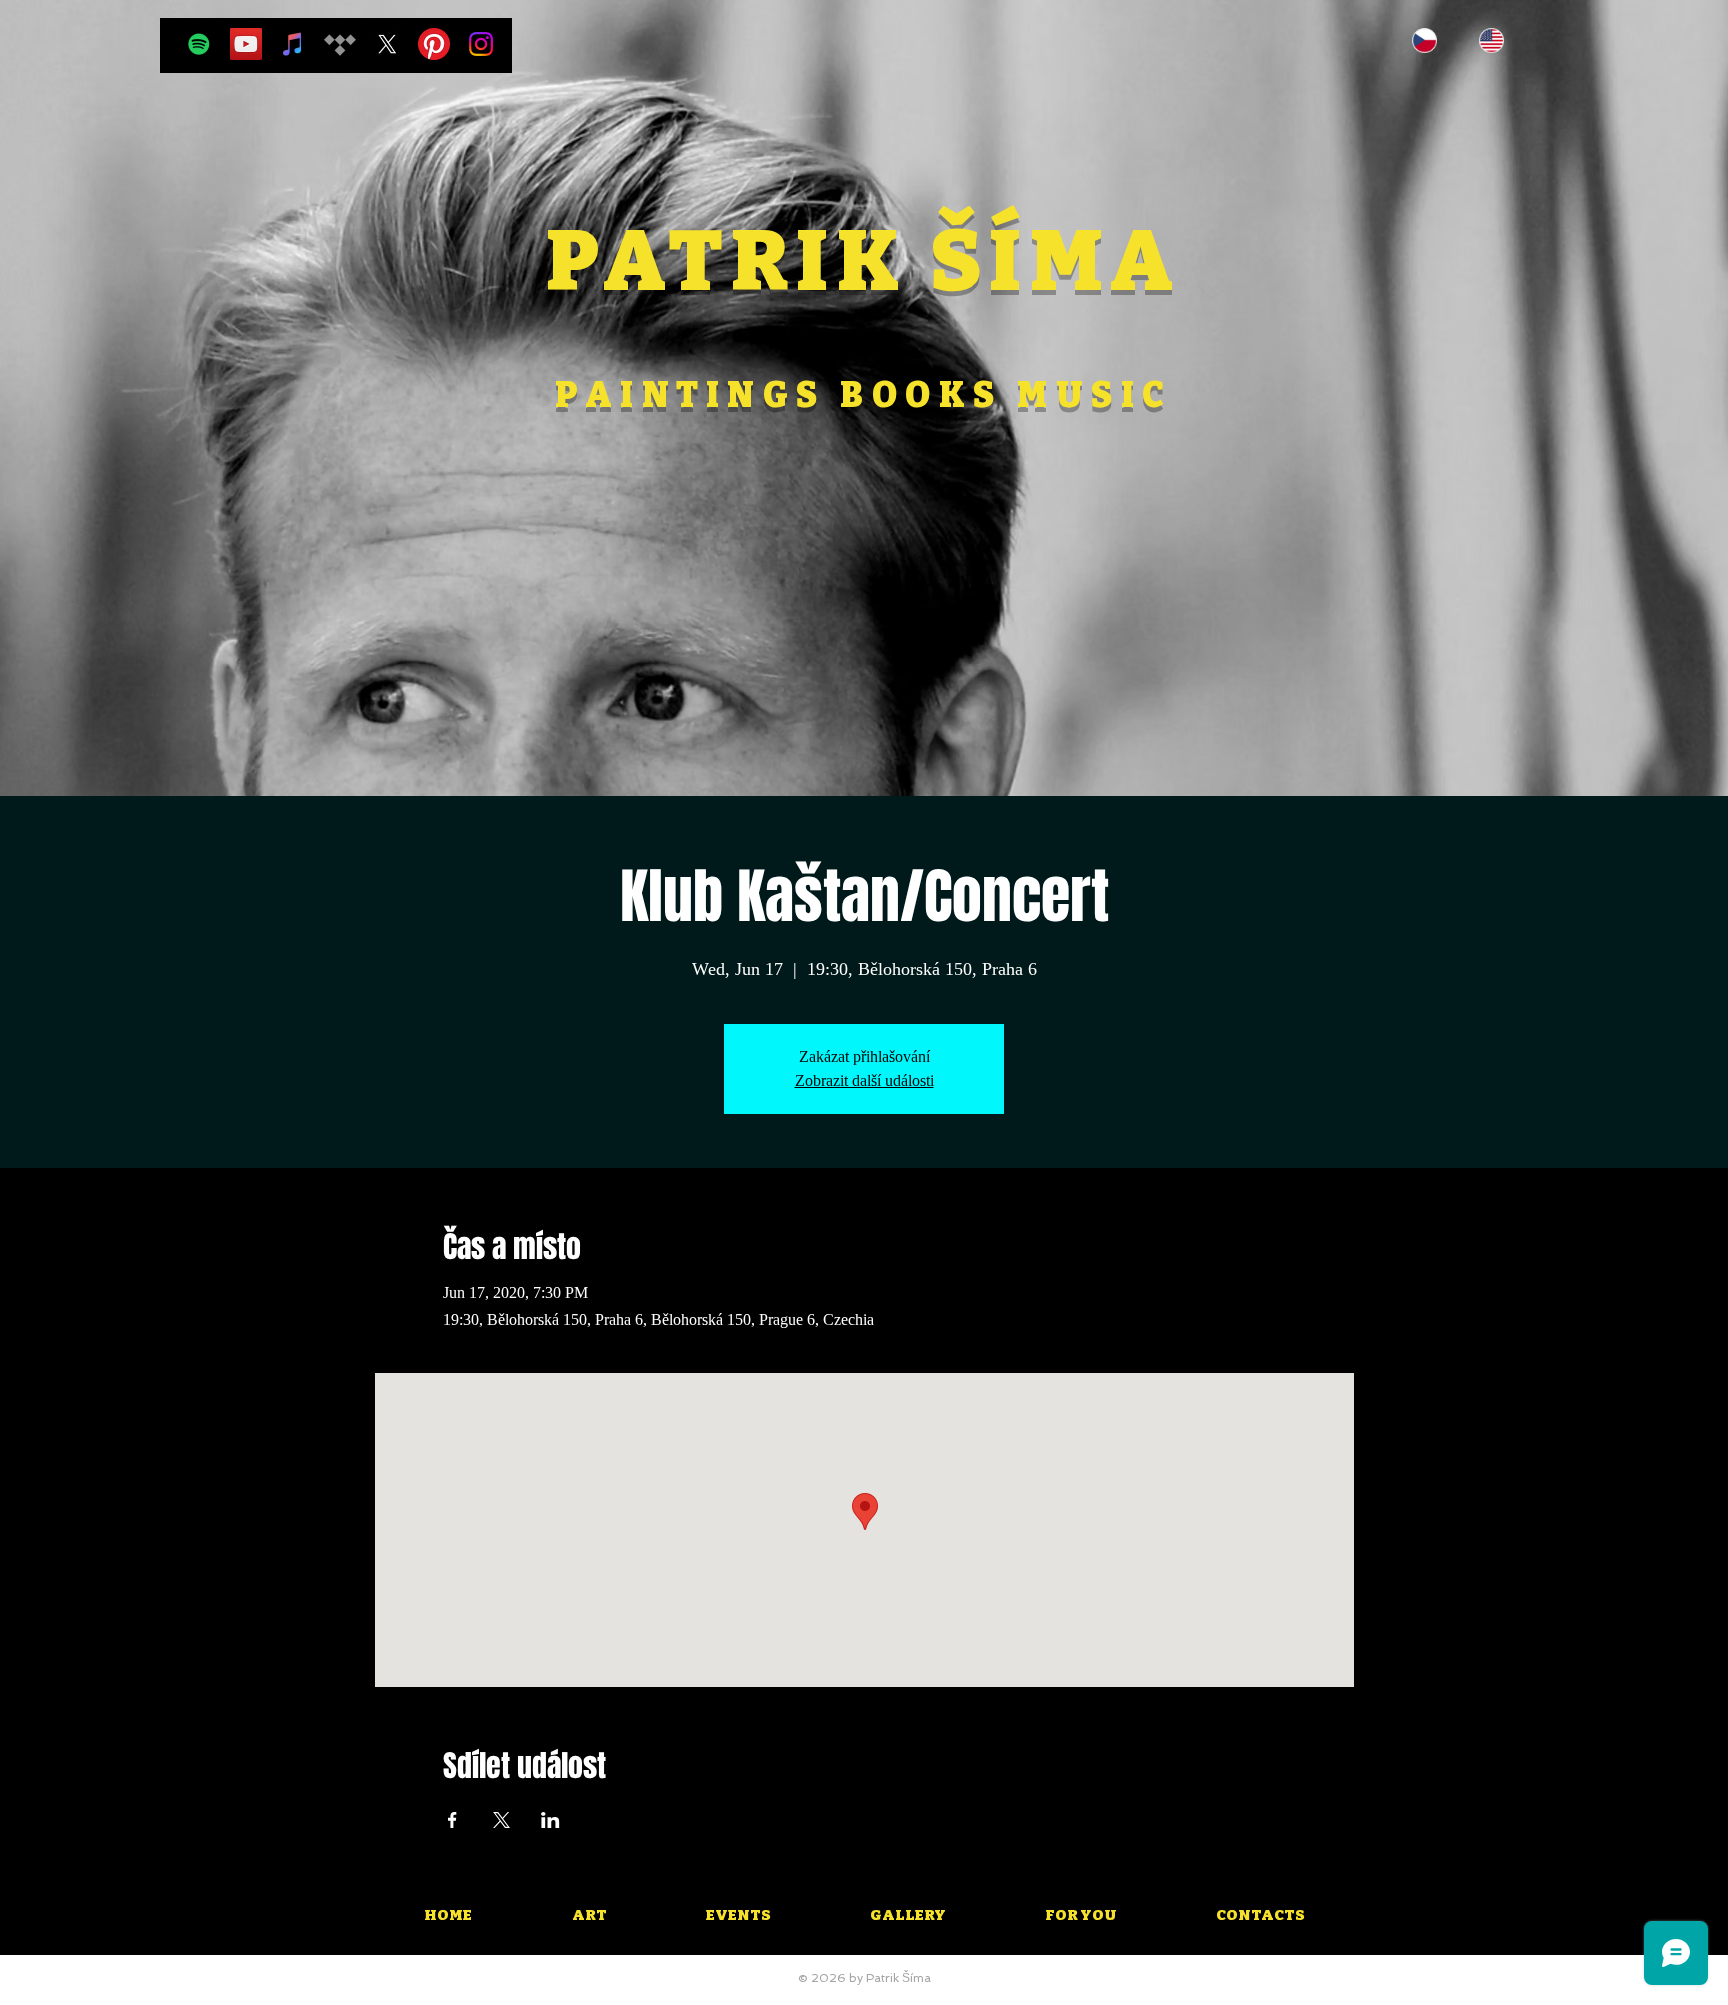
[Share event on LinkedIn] (550, 1820)
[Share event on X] (501, 1820)
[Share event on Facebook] (452, 1820)
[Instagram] (481, 44)
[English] (1492, 40)
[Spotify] (199, 44)
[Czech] (1424, 40)
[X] (387, 44)
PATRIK (726, 262)
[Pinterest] (434, 44)
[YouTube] (246, 44)
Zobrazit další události (864, 1080)
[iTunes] (293, 44)
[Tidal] (340, 44)
